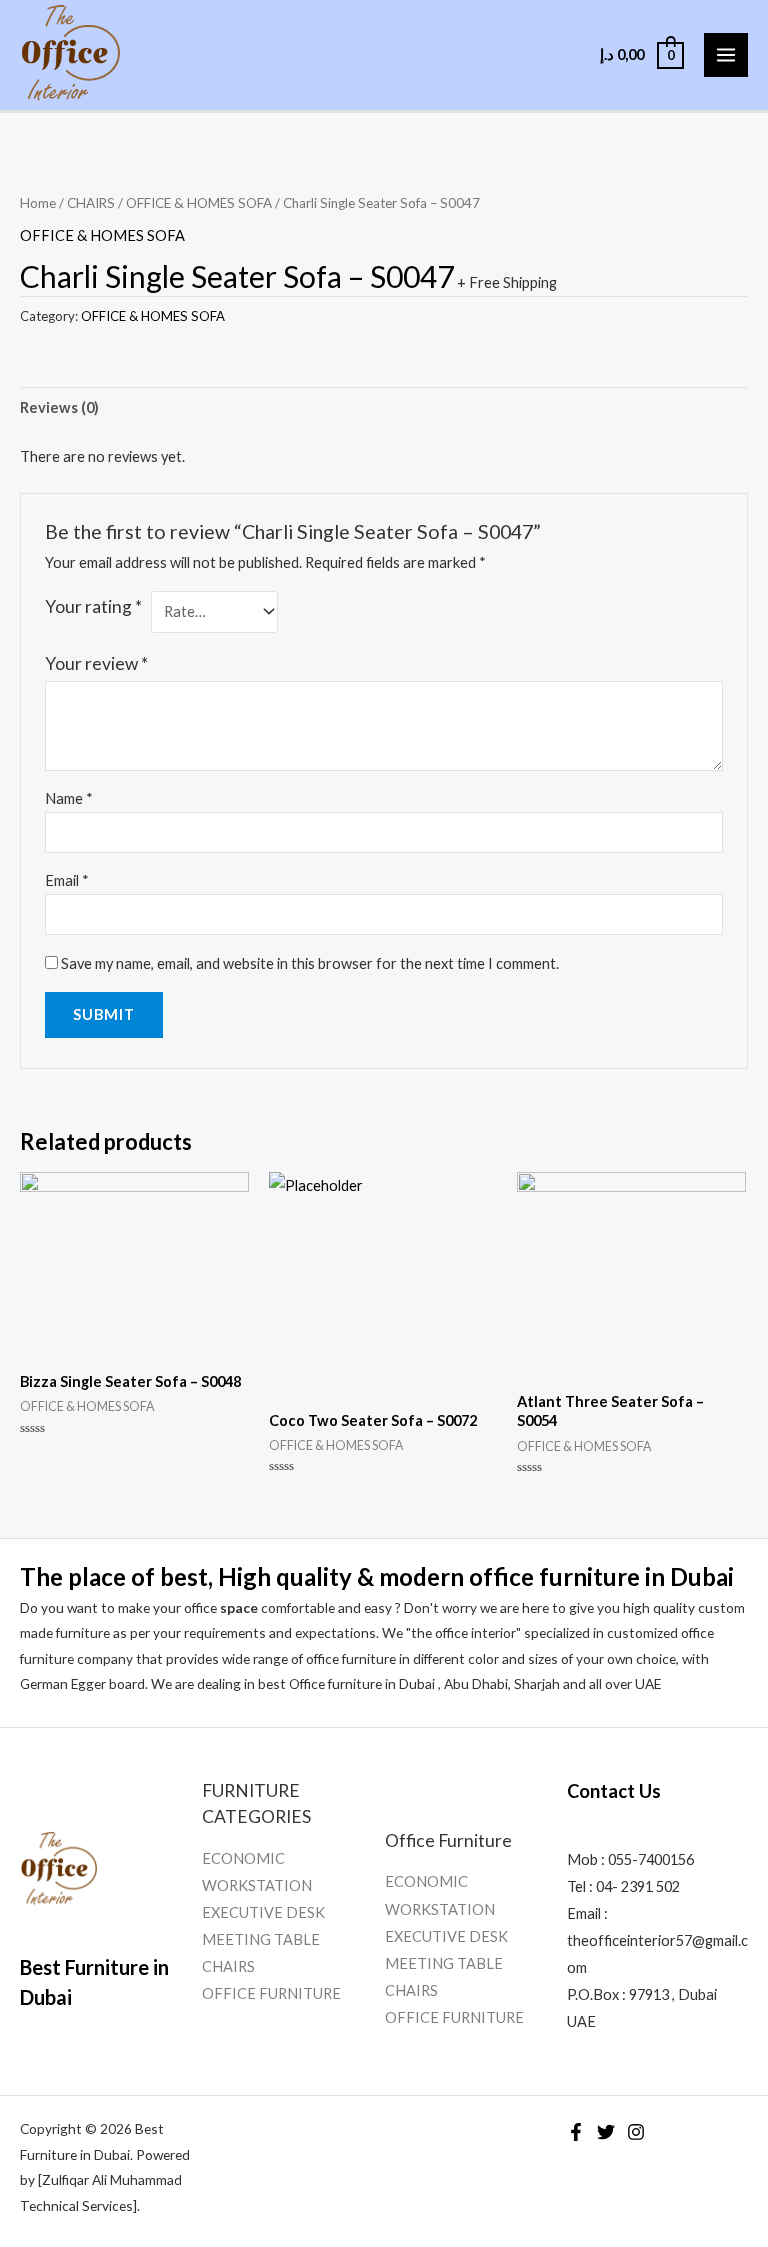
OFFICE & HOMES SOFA (199, 203)
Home (38, 203)
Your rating (93, 606)
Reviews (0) (59, 407)
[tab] (59, 408)
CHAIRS (91, 203)
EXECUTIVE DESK (263, 1912)
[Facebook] (576, 2132)
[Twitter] (606, 2132)
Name (69, 798)
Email (67, 880)
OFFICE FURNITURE (271, 1993)
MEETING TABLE (261, 1939)
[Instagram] (636, 2132)
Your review (96, 663)
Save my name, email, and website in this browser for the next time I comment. (310, 963)
